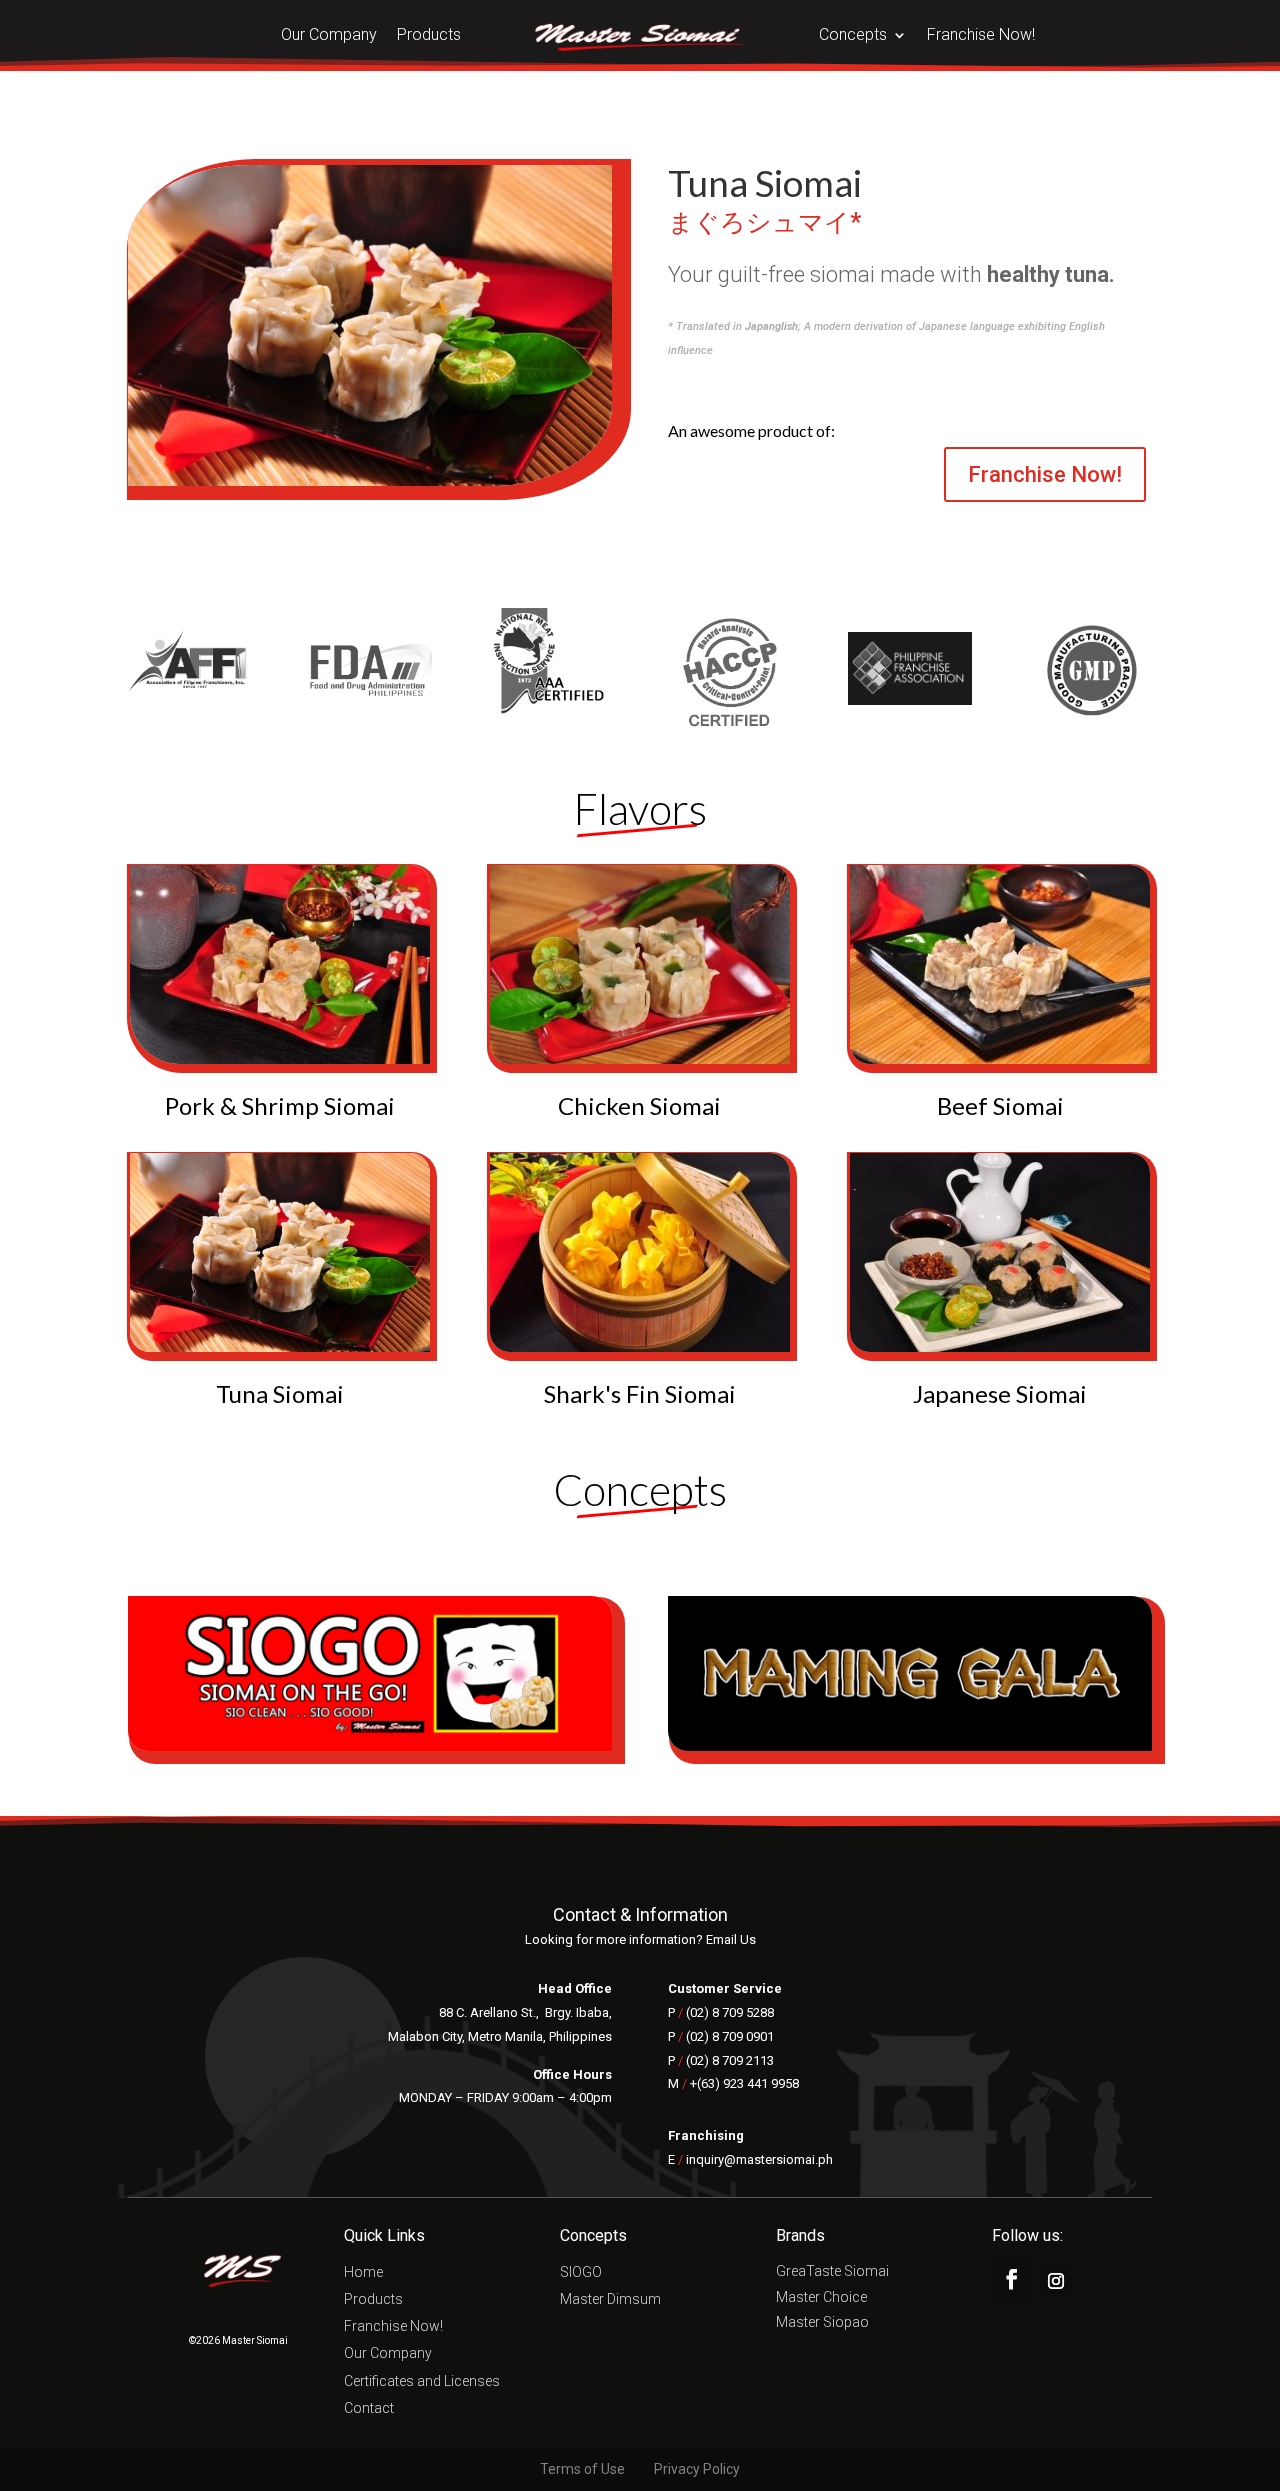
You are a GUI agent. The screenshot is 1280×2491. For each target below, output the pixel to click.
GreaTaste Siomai (832, 2273)
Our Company (329, 36)
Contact (369, 2409)
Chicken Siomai (639, 1105)
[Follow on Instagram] (1056, 2281)
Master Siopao (822, 2324)
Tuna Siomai (280, 1393)
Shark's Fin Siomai (640, 1393)
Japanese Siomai (1000, 1393)
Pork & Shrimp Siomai (280, 1105)
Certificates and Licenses (422, 2382)
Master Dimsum (610, 2300)
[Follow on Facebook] (1012, 2279)
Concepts (853, 36)
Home (363, 2273)
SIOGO (581, 2273)
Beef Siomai (1000, 1105)
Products (429, 36)
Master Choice (821, 2299)
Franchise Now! (981, 36)
